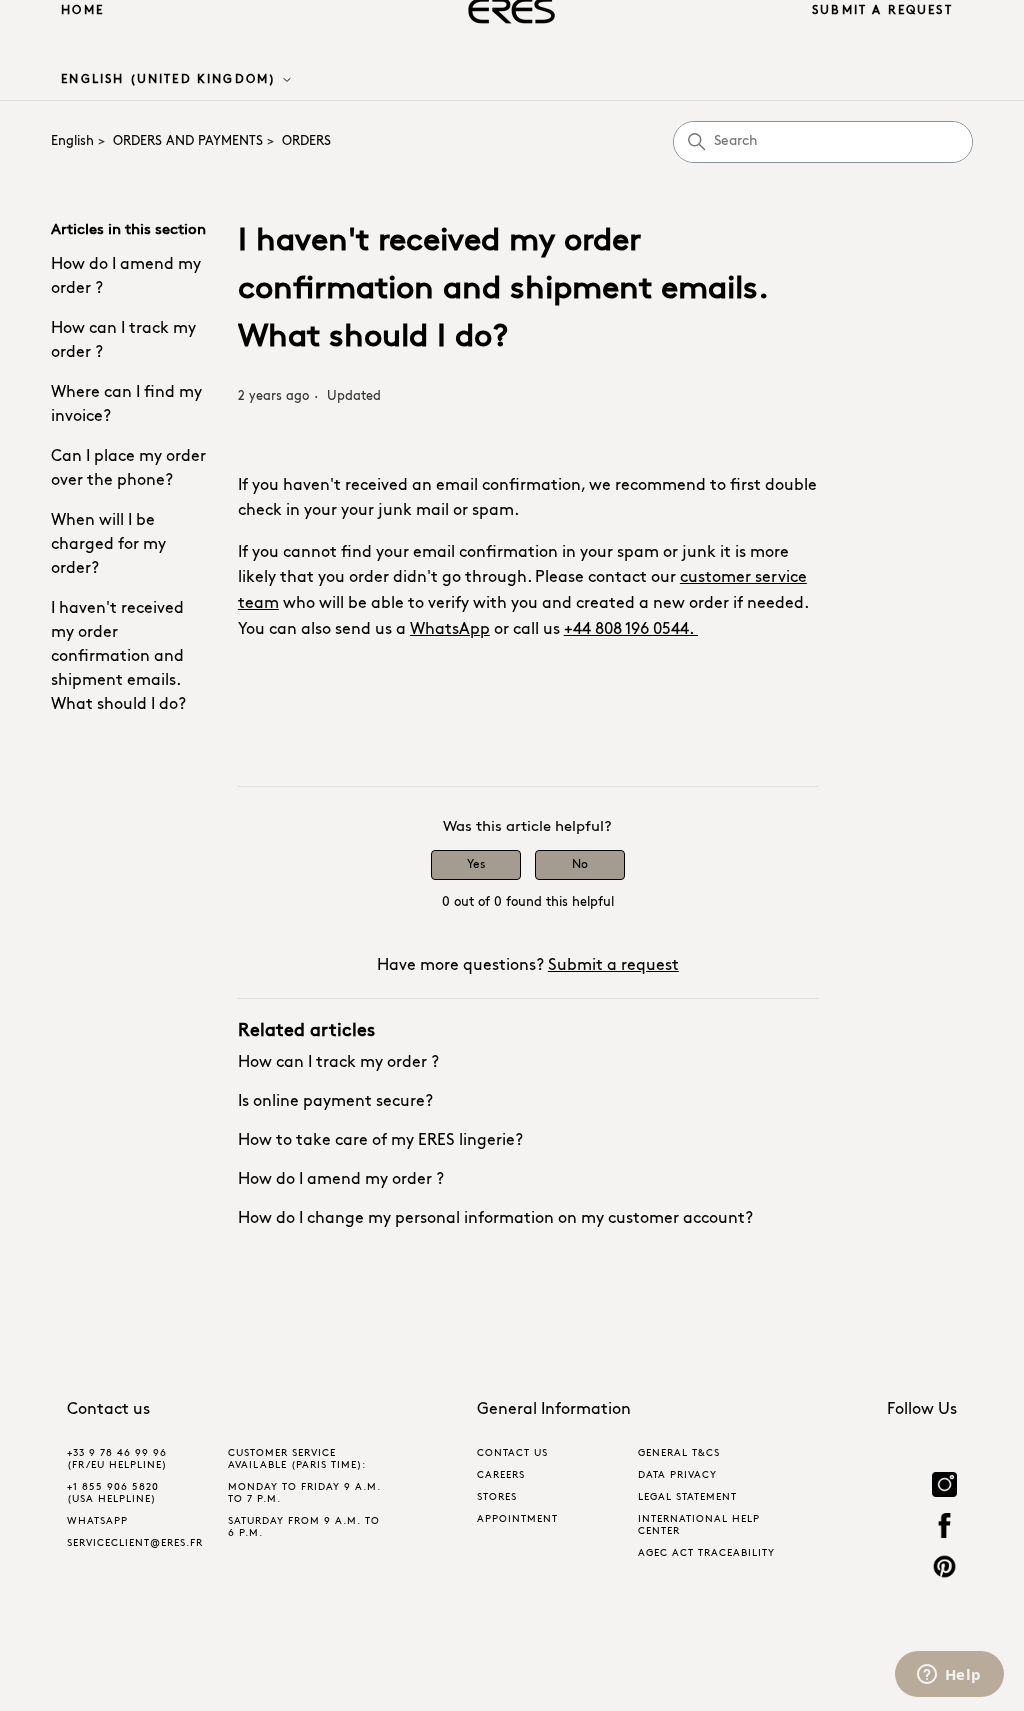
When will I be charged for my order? (108, 545)
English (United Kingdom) (171, 80)
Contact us (512, 1453)
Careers (501, 1475)
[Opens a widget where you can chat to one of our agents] (949, 1676)
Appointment (517, 1519)
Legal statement (687, 1497)
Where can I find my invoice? (126, 405)
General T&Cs (679, 1453)
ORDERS (306, 141)
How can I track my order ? (123, 341)
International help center (699, 1525)
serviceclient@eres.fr (135, 1543)
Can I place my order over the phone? (128, 469)
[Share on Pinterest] (944, 1569)
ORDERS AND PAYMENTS (188, 141)
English (72, 141)
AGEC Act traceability (706, 1553)
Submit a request (882, 11)
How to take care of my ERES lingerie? (380, 1141)
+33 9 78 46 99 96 (117, 1453)
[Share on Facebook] (944, 1528)
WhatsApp (450, 630)
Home (82, 11)
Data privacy (677, 1475)
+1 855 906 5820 (113, 1487)
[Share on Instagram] (944, 1487)
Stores (497, 1497)
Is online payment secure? (335, 1102)
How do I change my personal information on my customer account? (495, 1219)
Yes (476, 865)
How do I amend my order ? (126, 277)
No (580, 865)
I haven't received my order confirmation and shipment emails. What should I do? (118, 657)
